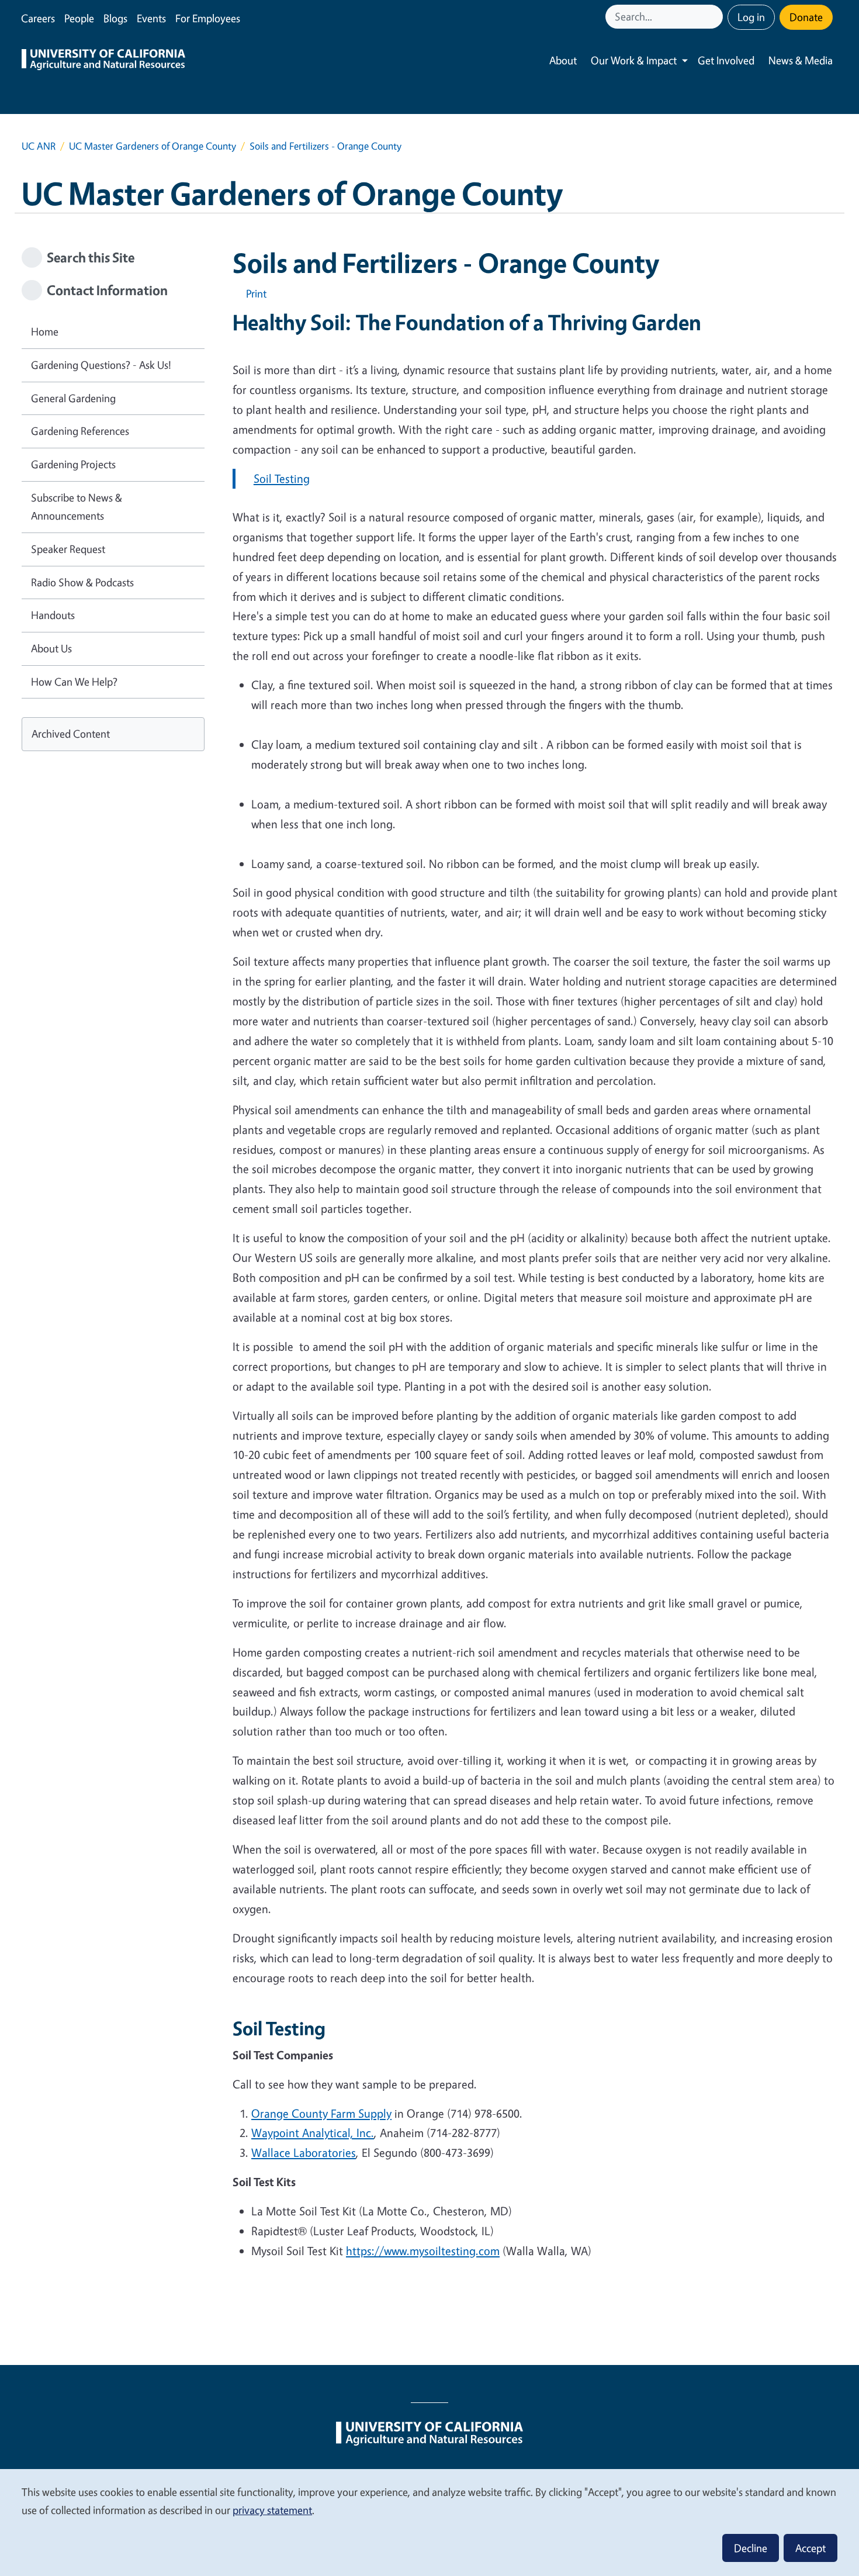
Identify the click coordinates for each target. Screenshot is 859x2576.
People (79, 18)
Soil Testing (282, 478)
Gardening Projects (73, 464)
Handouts (53, 615)
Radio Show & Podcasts (82, 582)
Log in (751, 17)
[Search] (715, 17)
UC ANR (39, 146)
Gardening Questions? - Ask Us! (101, 365)
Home (45, 331)
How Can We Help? (74, 682)
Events (151, 18)
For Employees (208, 18)
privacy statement (272, 2510)
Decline (751, 2548)
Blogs (115, 18)
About (563, 60)
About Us (51, 648)
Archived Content (71, 734)
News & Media (801, 60)
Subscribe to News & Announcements (77, 507)
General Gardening (73, 398)
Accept (810, 2548)
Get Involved (726, 60)
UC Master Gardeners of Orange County (153, 146)
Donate (806, 17)
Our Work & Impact (634, 60)
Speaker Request (68, 549)
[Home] (103, 61)
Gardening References (80, 431)
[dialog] (430, 2522)
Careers (38, 18)
